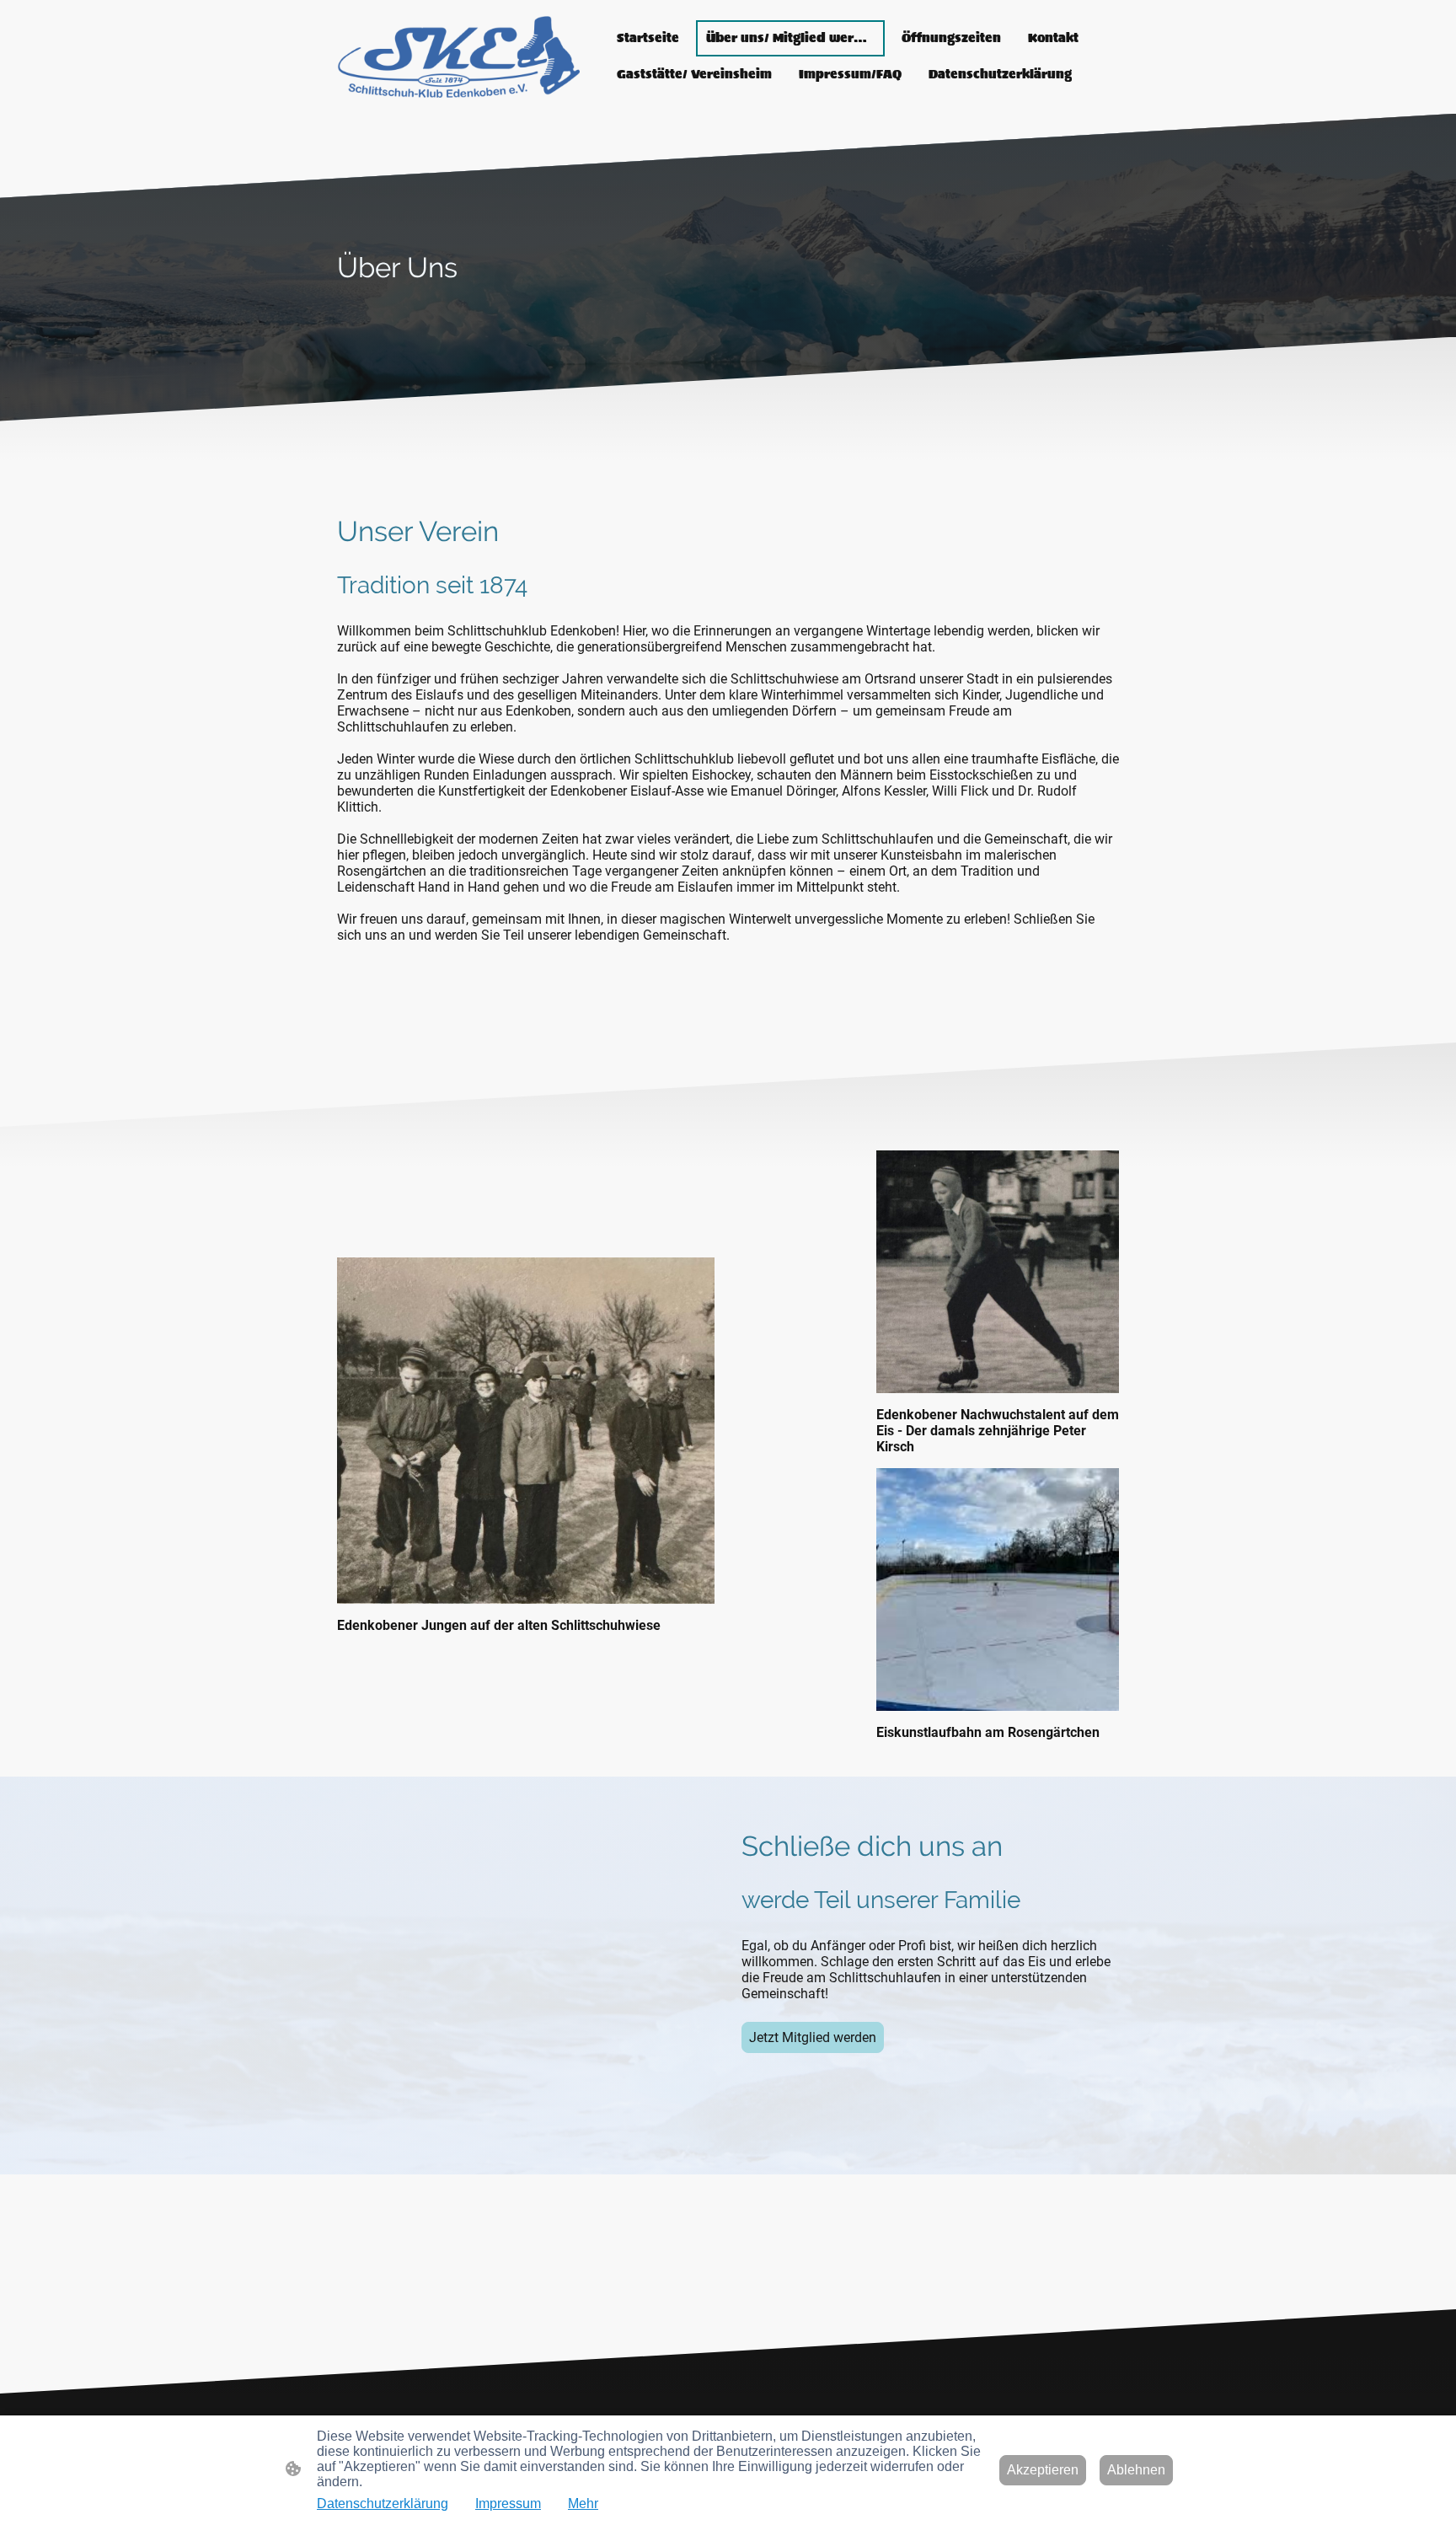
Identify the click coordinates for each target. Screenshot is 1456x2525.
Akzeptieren (1043, 2470)
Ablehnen (1136, 2470)
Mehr (583, 2504)
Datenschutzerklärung (383, 2504)
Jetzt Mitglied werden (813, 2037)
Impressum (508, 2504)
